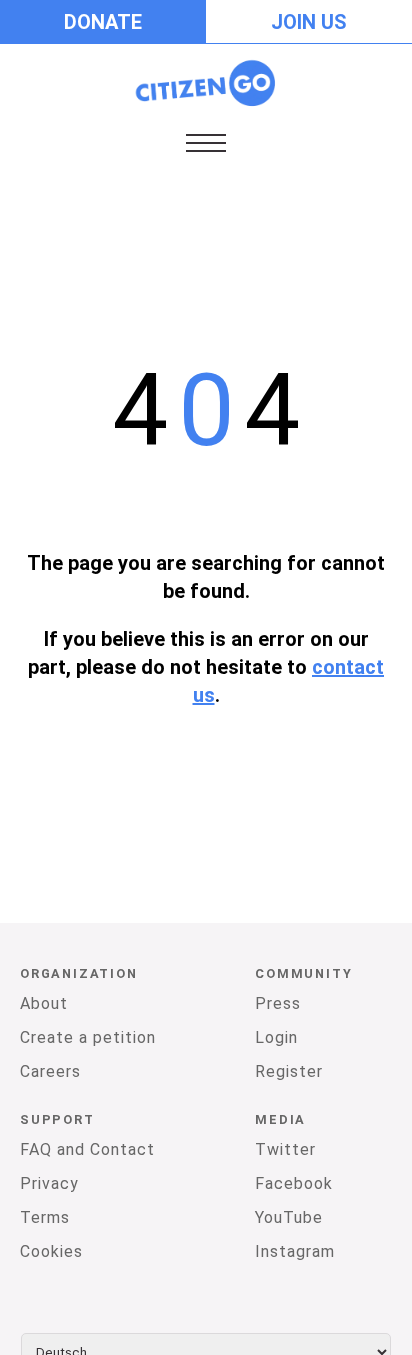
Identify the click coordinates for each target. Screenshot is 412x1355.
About (44, 1003)
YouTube (289, 1217)
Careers (50, 1071)
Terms (45, 1217)
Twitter (285, 1149)
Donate (103, 22)
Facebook (294, 1183)
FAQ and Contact (87, 1149)
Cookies (51, 1251)
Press (278, 1003)
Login (276, 1037)
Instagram (295, 1251)
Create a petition (88, 1037)
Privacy (49, 1183)
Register (289, 1071)
